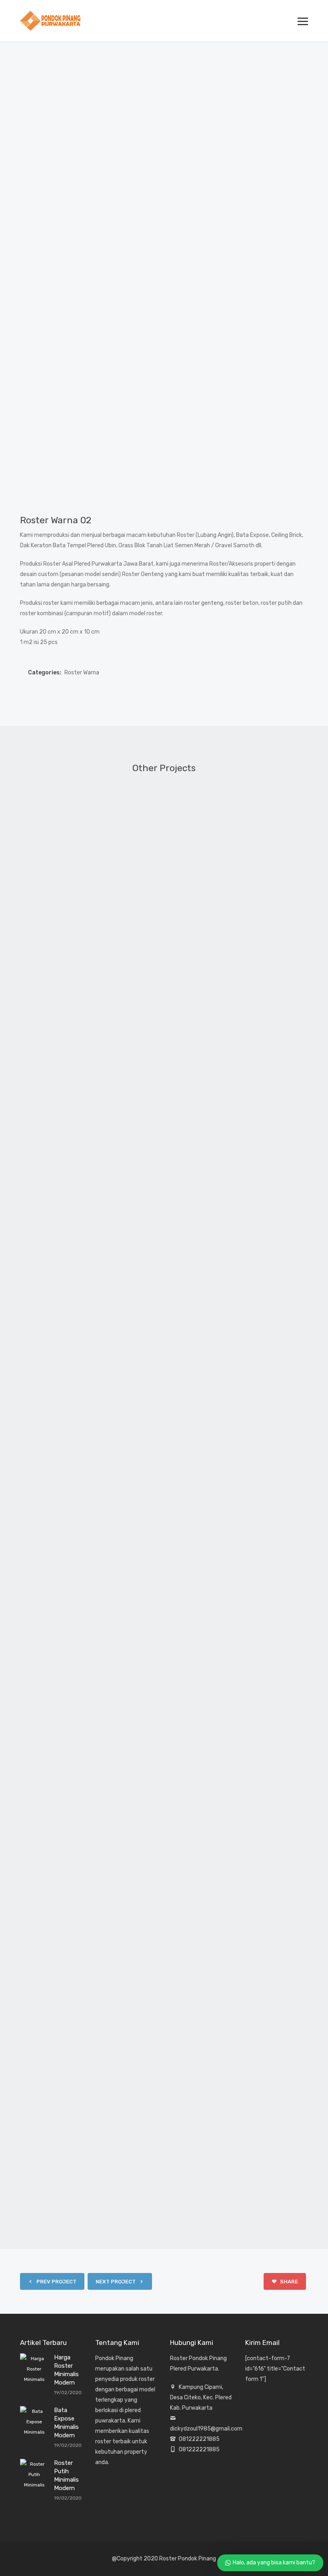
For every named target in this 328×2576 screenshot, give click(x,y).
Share (288, 2282)
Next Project (116, 2282)
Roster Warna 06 (164, 986)
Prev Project (56, 2282)
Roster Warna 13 (164, 1223)
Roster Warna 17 (164, 1697)
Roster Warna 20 (164, 2172)
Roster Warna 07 (164, 1460)
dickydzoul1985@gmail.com (206, 2429)
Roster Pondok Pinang (188, 2559)
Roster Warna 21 (164, 1935)
